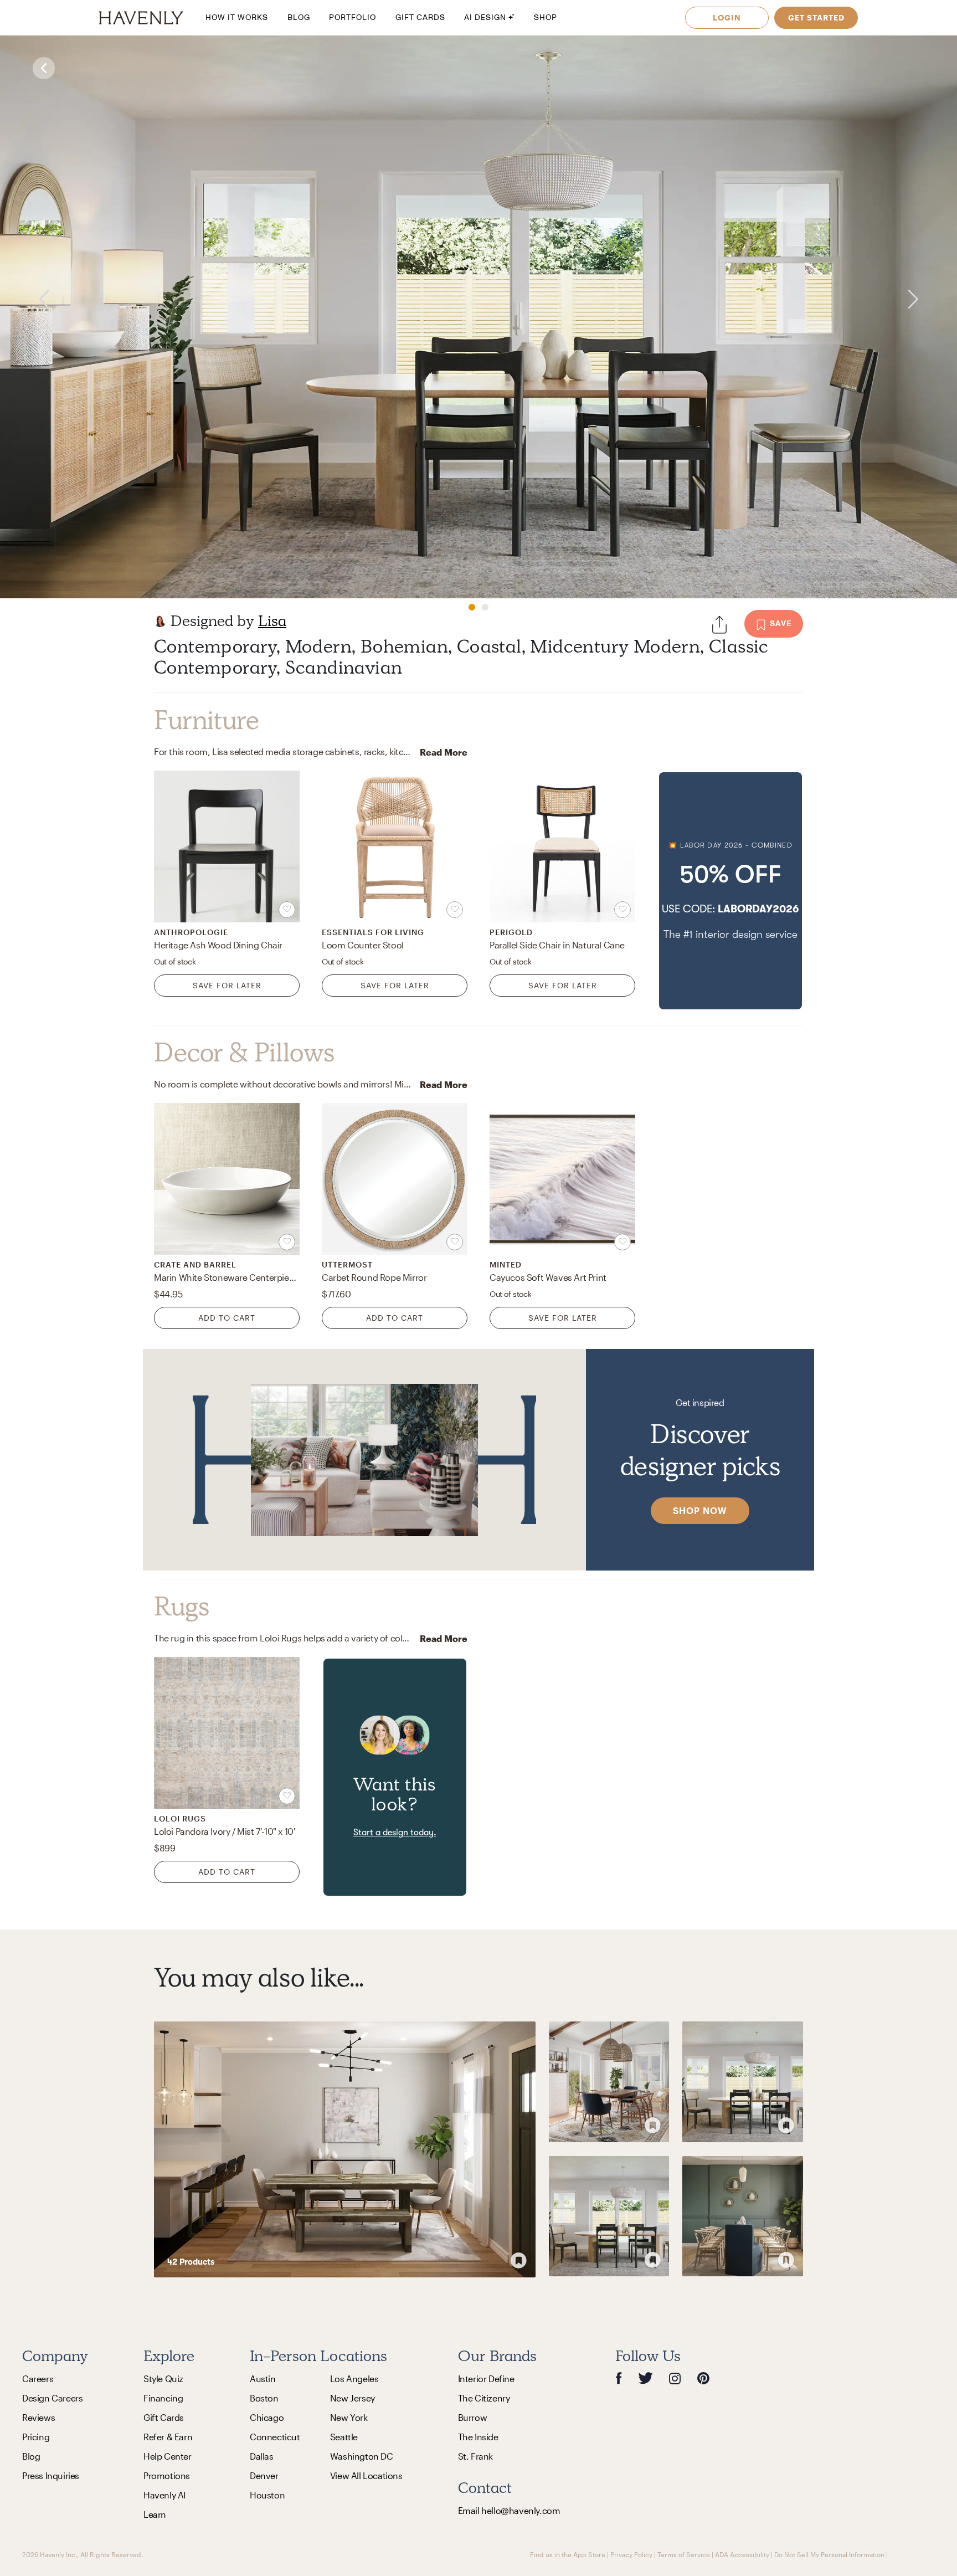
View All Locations (366, 2475)
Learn (155, 2514)
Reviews (38, 2417)
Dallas (262, 2456)
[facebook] (619, 2379)
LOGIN (727, 17)
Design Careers (52, 2398)
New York (349, 2417)
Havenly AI (164, 2495)
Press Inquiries (51, 2475)
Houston (267, 2495)
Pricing (36, 2437)
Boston (264, 2398)
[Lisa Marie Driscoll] (160, 621)
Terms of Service (684, 2554)
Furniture (206, 720)
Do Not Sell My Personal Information (829, 2554)
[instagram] (675, 2378)
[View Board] (345, 2149)
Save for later (227, 985)
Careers (38, 2379)
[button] (730, 891)
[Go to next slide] (931, 299)
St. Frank (475, 2456)
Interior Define (486, 2379)
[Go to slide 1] (472, 607)
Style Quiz (163, 2379)
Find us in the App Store (568, 2554)
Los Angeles (354, 2379)
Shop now (700, 1510)
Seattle (344, 2437)
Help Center (168, 2456)
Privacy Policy (631, 2554)
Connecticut (275, 2437)
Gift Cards (164, 2417)
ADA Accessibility (742, 2554)
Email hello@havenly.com (509, 2510)
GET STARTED (816, 17)
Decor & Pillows (244, 1053)
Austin (263, 2379)
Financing (163, 2398)
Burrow (473, 2417)
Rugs (181, 1607)
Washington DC (362, 2456)
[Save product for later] (287, 910)
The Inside (478, 2437)
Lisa (272, 621)
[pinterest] (703, 2379)
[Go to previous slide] (26, 299)
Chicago (267, 2417)
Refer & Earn (168, 2437)
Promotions (167, 2475)
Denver (264, 2475)
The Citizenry (484, 2398)
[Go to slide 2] (485, 607)
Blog (31, 2456)
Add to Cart (227, 1318)
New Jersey (353, 2398)
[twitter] (645, 2379)
